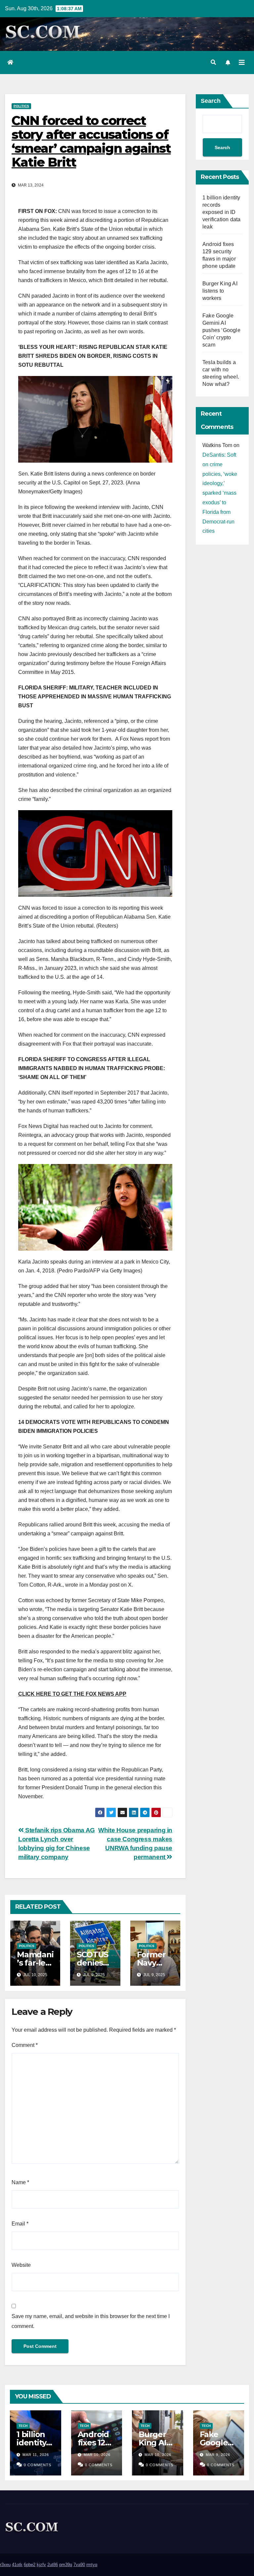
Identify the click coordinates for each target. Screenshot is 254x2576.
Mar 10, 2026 (97, 2455)
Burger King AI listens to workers (220, 291)
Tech (23, 2426)
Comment (25, 2045)
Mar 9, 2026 (218, 2455)
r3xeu (5, 2565)
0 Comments (38, 2465)
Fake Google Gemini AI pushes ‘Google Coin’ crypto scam (221, 330)
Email (20, 2224)
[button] (213, 62)
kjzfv (41, 2565)
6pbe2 (30, 2565)
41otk (17, 2565)
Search (211, 101)
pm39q (66, 2565)
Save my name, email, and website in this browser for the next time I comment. (91, 2321)
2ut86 (53, 2565)
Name (20, 2182)
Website (21, 2265)
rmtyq (92, 2565)
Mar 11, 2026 (36, 2455)
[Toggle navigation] (242, 62)
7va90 (79, 2565)
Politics (21, 106)
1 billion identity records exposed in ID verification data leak (221, 212)
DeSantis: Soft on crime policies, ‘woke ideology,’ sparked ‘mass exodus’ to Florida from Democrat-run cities (220, 493)
